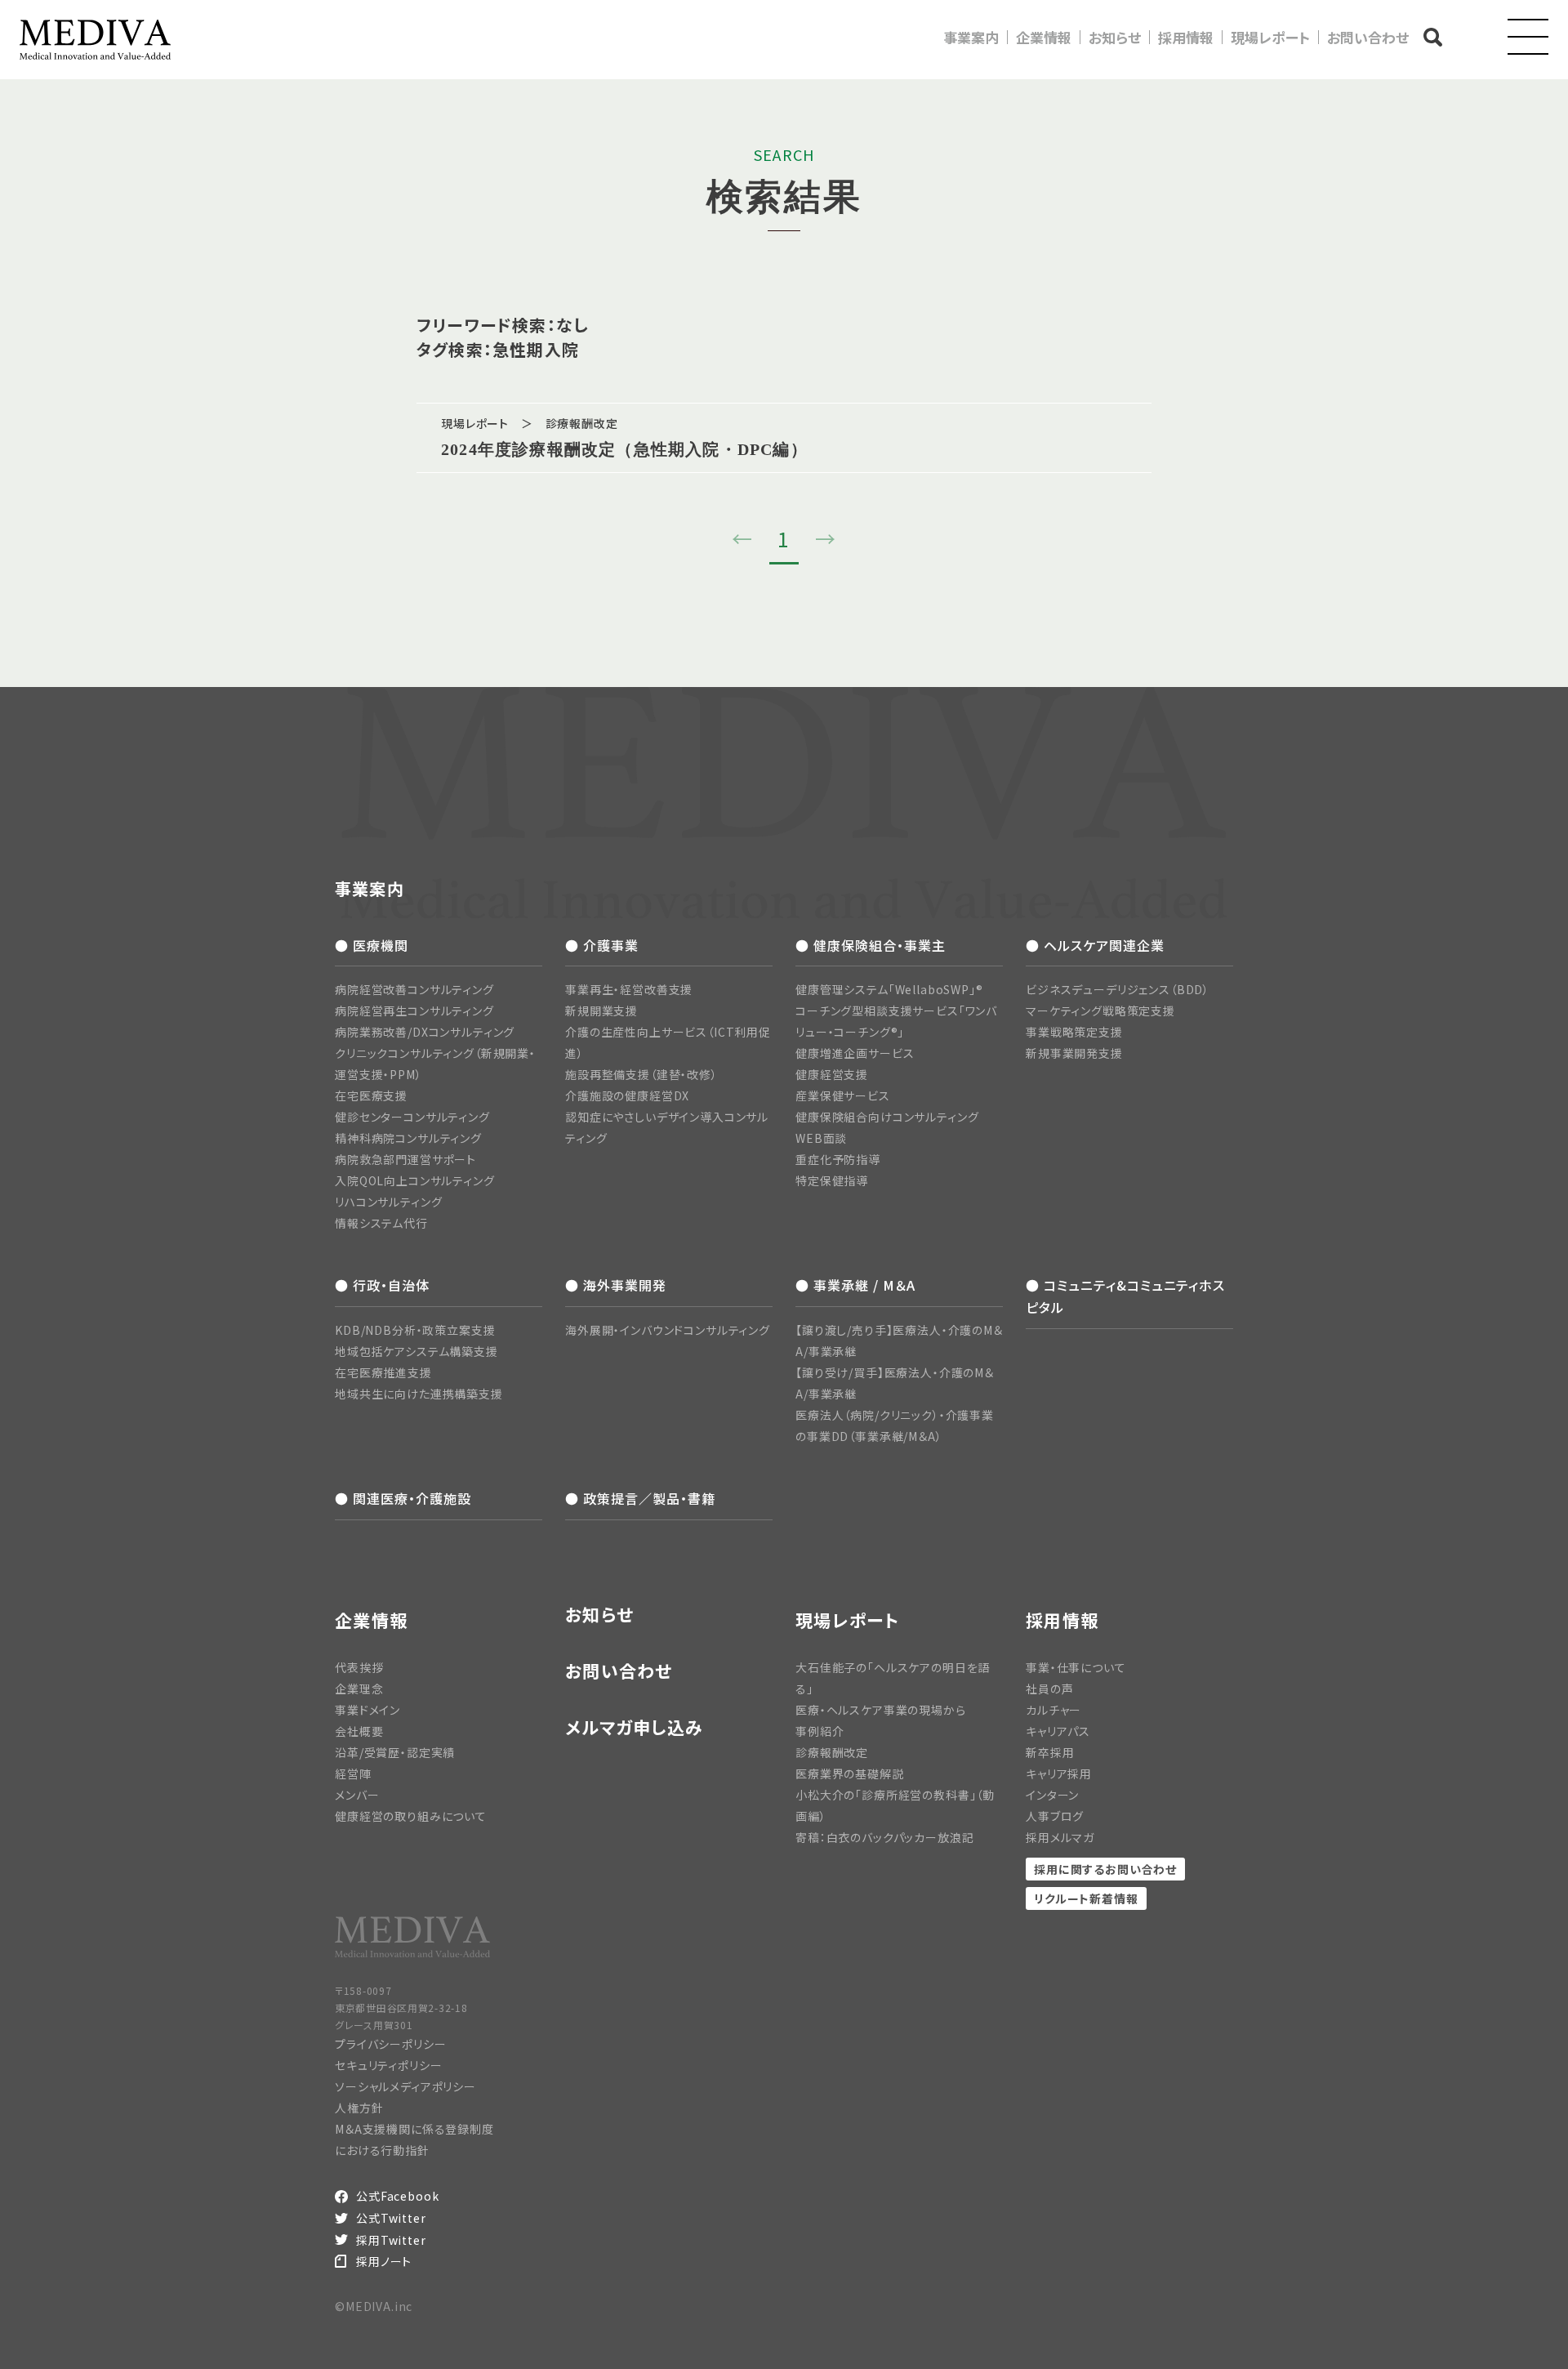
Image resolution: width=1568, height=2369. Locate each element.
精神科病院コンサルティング (408, 1138)
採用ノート (384, 2261)
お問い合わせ (1368, 37)
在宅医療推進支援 (383, 1372)
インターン (1052, 1795)
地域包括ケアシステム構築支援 (416, 1351)
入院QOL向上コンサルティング (415, 1180)
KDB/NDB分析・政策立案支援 (415, 1330)
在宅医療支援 (371, 1095)
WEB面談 (821, 1138)
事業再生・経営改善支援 (629, 989)
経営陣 (353, 1773)
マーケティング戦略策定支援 (1100, 1011)
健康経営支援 (832, 1074)
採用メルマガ (1060, 1837)
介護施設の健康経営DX (627, 1095)
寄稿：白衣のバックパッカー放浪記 (884, 1837)
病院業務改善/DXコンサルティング (425, 1032)
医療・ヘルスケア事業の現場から (881, 1710)
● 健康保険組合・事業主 (871, 945)
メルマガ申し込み (634, 1727)
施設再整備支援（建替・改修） (641, 1074)
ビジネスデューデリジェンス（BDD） (1118, 989)
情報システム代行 (381, 1223)
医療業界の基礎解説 (850, 1773)
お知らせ (1115, 37)
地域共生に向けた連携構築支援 (419, 1394)
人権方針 (359, 2108)
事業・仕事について (1076, 1667)
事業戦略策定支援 (1074, 1032)
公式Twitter (391, 2218)
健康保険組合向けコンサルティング (887, 1117)
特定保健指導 (832, 1180)
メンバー (357, 1795)
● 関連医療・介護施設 (403, 1498)
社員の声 (1049, 1689)
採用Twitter (391, 2240)
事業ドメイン (367, 1710)
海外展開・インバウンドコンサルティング (668, 1330)
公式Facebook (397, 2196)
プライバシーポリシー (390, 2044)
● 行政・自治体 (382, 1285)
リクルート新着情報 (1086, 1898)
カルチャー (1053, 1710)
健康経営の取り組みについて (411, 1816)
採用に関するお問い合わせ (1105, 1869)
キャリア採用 (1059, 1773)
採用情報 (1186, 37)
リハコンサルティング (388, 1202)
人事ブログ (1055, 1816)
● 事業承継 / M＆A (855, 1285)
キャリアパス (1058, 1731)
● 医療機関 (372, 945)
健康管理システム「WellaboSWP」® (889, 989)
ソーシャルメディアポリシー (405, 2086)
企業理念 (359, 1689)
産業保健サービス (843, 1095)
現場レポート (1270, 37)
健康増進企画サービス (855, 1053)
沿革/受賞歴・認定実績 (395, 1752)
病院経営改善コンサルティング (414, 989)
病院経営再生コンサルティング (414, 1011)
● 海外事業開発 (616, 1285)
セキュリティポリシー (388, 2065)
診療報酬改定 (832, 1752)
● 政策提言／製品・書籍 (640, 1498)
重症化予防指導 (838, 1159)
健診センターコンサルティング (412, 1117)
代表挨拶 (359, 1667)
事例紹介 (820, 1731)
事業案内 (971, 37)
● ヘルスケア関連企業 (1095, 945)
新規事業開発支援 (1074, 1053)
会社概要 (359, 1731)
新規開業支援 (601, 1011)
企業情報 (1044, 37)
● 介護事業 (602, 945)
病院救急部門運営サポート (405, 1159)
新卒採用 (1050, 1752)
